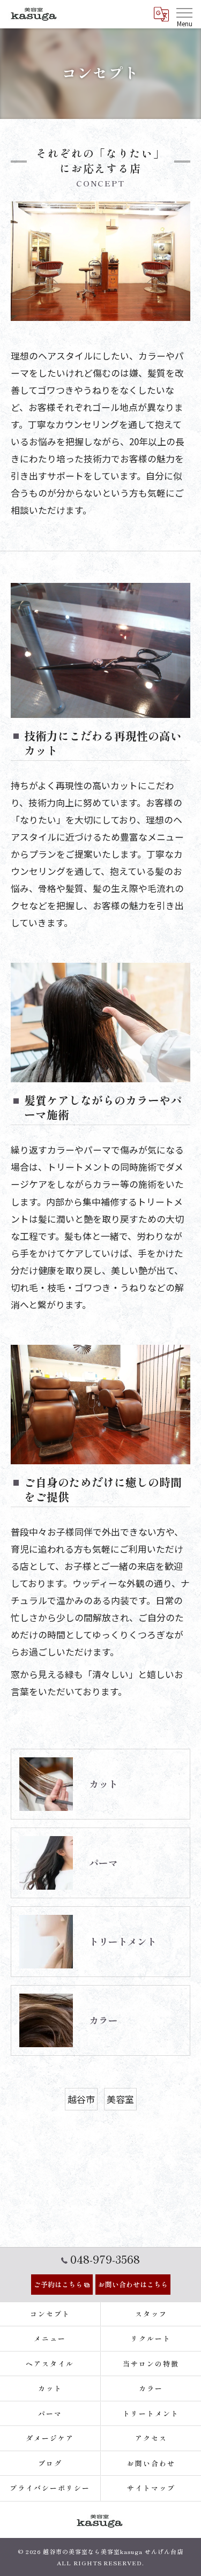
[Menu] (184, 12)
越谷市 (81, 2099)
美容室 (120, 2099)
